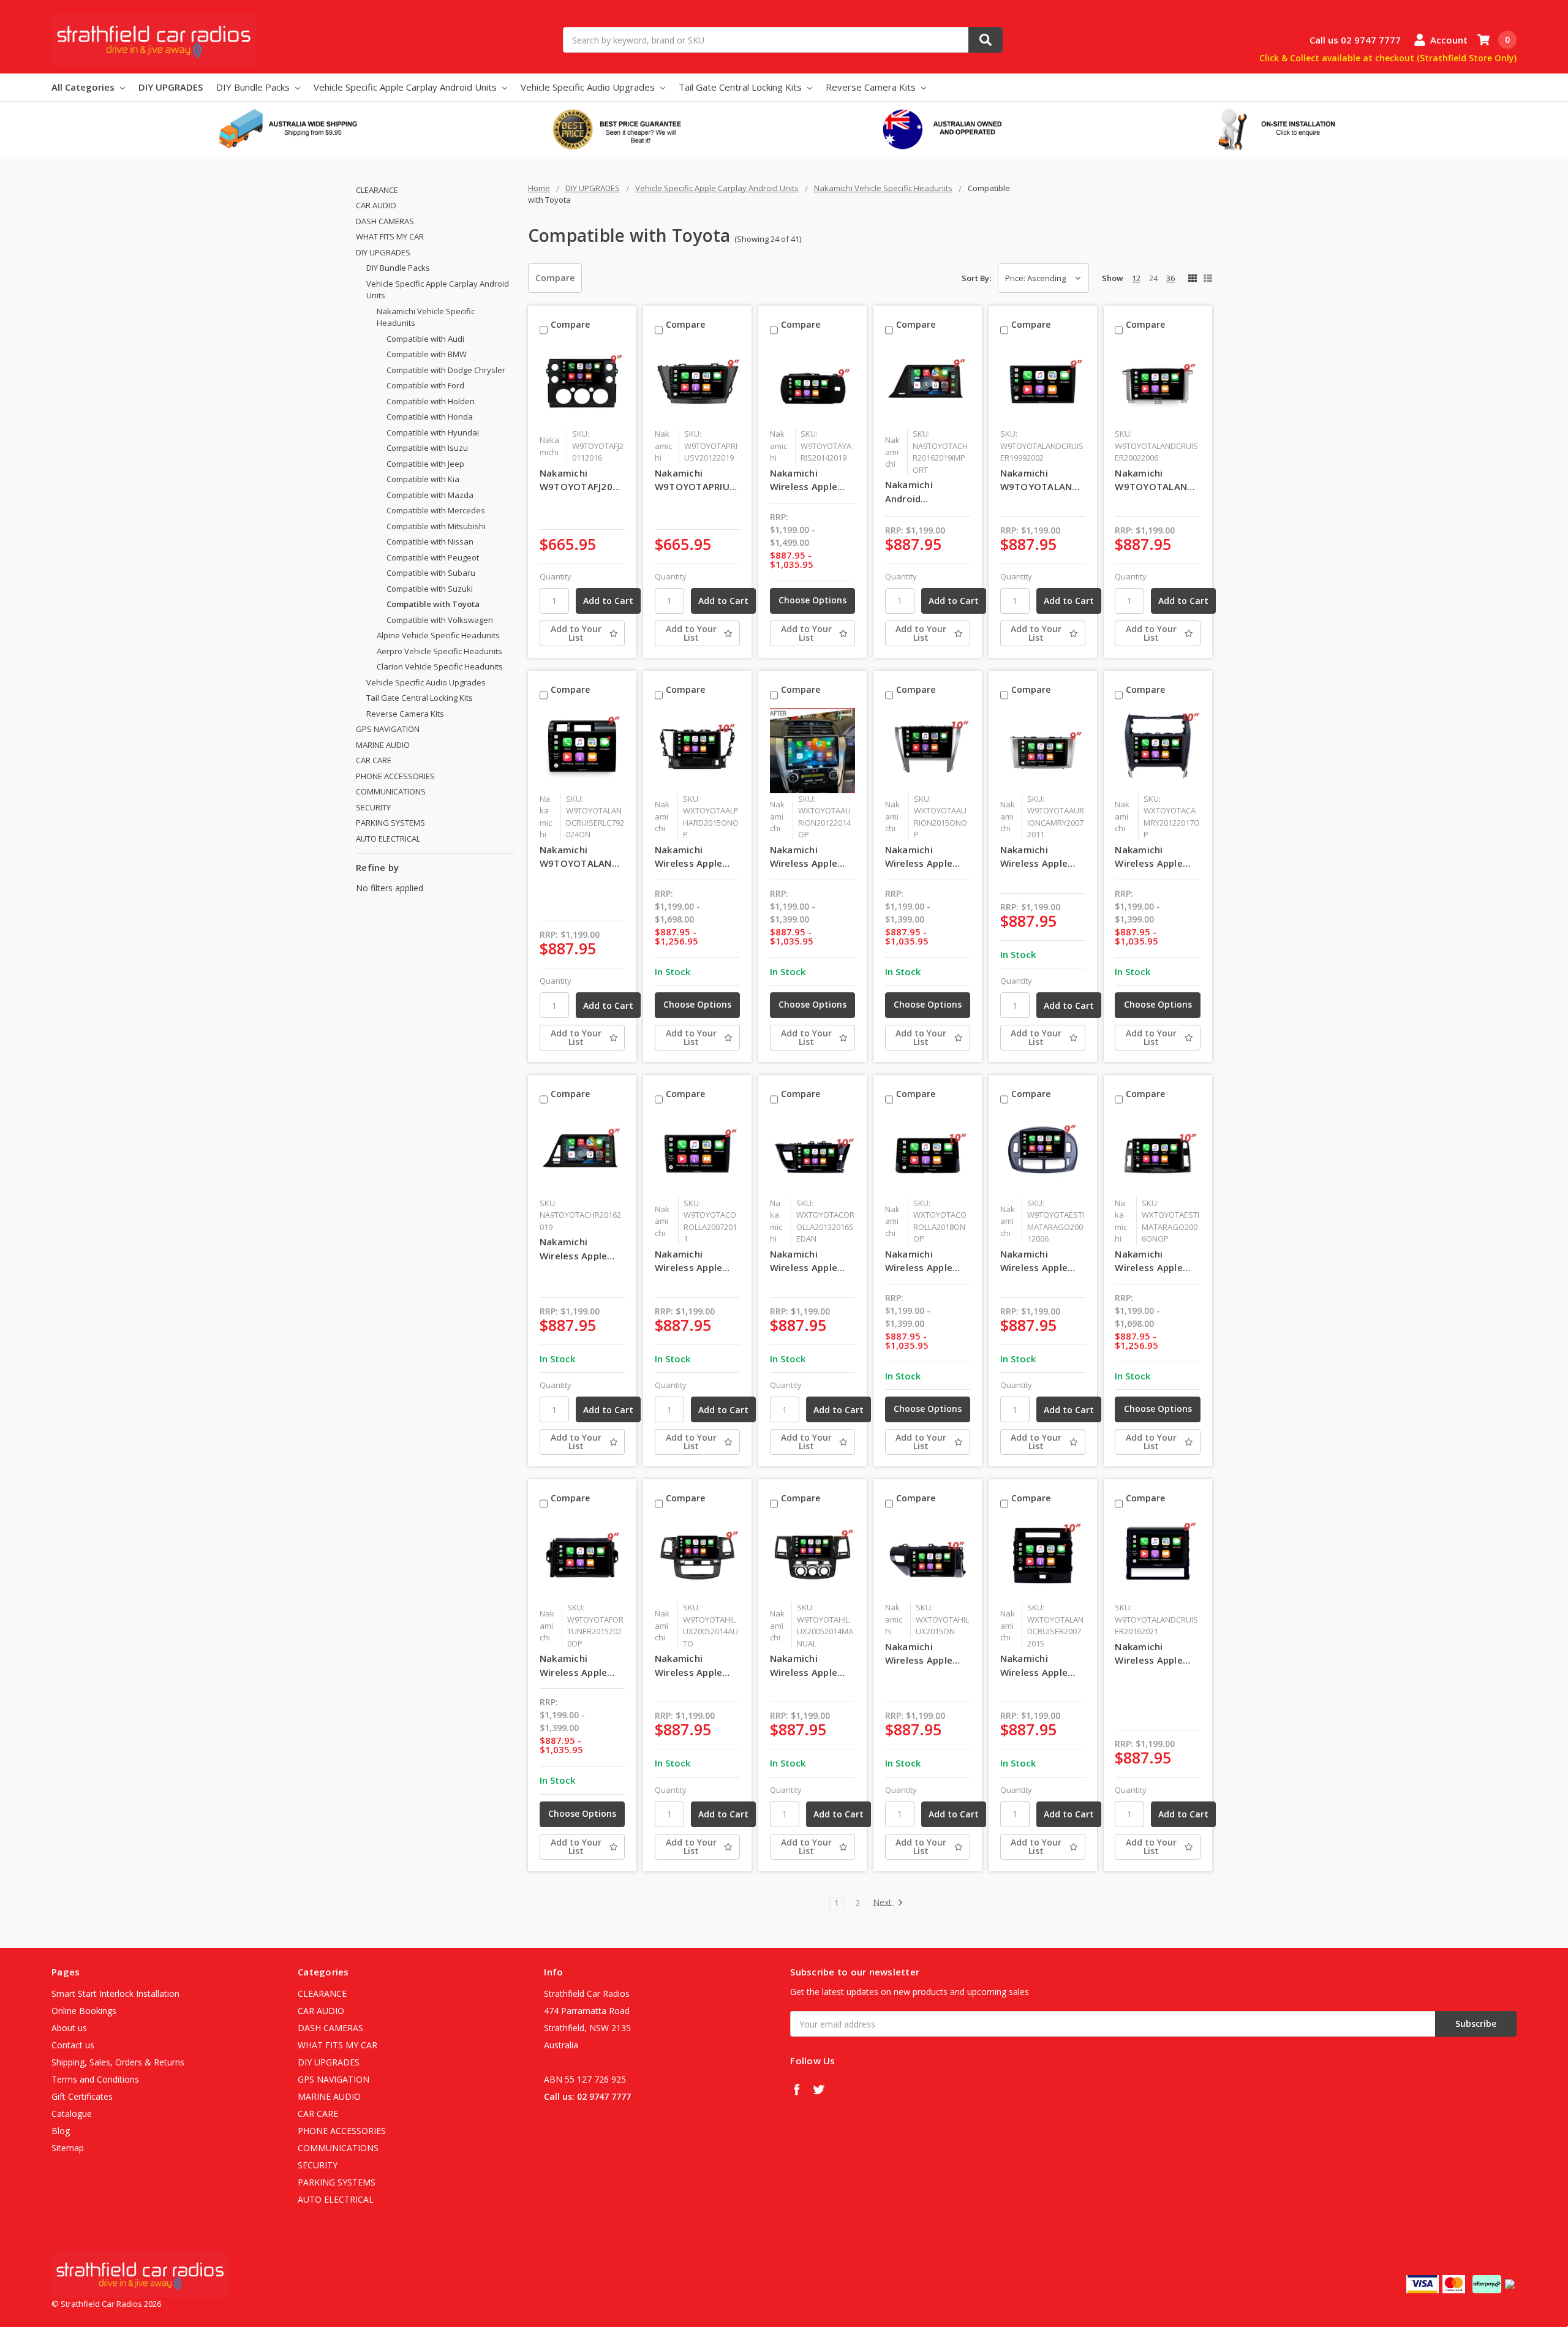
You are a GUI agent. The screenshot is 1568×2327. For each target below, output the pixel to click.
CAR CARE (374, 760)
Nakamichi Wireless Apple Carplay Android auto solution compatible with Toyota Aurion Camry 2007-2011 (1041, 857)
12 (1136, 278)
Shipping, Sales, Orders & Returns (118, 2062)
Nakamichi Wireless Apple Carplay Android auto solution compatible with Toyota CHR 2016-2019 (582, 1249)
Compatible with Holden (431, 401)
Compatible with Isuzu (427, 448)
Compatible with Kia (423, 479)
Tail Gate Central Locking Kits (741, 87)
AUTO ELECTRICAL (388, 839)
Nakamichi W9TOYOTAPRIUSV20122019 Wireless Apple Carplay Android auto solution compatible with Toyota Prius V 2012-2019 (697, 480)
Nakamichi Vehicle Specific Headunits (426, 317)
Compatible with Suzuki (430, 589)
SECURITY (373, 807)
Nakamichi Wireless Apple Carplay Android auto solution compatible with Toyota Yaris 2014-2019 (808, 480)
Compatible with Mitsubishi (436, 526)
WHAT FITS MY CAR (390, 236)
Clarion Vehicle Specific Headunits (440, 666)
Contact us (73, 2045)
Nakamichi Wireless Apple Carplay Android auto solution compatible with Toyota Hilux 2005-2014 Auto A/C (692, 1665)
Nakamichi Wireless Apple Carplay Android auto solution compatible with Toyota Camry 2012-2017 (1152, 857)
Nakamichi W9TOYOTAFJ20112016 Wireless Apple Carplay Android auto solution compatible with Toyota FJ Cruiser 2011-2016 (582, 480)
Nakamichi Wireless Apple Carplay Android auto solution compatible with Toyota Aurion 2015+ (923, 857)
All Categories (84, 87)
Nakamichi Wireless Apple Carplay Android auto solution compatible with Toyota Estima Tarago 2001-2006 (1038, 1261)
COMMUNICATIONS (391, 791)
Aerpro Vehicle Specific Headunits (439, 651)
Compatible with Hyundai (433, 432)
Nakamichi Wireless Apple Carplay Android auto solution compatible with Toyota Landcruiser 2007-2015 (1042, 1665)
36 (1170, 278)
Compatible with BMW (427, 354)
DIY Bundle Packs (254, 87)
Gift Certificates (82, 2096)
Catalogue (72, 2114)
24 (1153, 278)
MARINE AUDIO (383, 745)
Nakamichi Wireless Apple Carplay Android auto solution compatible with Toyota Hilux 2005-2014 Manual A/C (812, 1665)
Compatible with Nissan (430, 541)
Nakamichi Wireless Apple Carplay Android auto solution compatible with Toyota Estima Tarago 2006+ (1152, 1261)
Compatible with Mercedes (436, 510)
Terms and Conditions (95, 2079)
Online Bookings (84, 2011)
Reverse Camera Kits (872, 87)
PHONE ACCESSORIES (395, 776)
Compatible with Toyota (433, 604)
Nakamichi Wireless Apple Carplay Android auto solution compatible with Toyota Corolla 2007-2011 (692, 1261)
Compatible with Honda (430, 417)
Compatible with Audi (425, 339)
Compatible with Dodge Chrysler (446, 370)
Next (884, 1903)
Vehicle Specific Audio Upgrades (589, 87)
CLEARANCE (377, 190)
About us (69, 2028)
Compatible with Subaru (431, 573)
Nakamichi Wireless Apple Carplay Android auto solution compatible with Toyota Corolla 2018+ (923, 1261)
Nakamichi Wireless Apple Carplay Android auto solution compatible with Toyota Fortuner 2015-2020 (578, 1665)
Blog (61, 2131)
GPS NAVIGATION (388, 729)
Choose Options (812, 600)
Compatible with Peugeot (433, 557)
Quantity (556, 576)
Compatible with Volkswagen (440, 620)
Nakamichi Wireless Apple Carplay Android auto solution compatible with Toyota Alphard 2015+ (692, 857)
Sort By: (976, 278)
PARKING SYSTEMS (390, 823)
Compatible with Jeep (425, 464)
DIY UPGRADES (171, 87)
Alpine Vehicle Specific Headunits (438, 635)
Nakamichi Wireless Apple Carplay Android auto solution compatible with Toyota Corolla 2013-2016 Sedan (810, 1261)
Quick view (582, 385)
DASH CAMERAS (385, 221)
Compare (555, 278)
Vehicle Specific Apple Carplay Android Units (406, 87)
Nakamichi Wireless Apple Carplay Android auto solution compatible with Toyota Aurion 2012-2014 (808, 857)
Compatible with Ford (425, 385)
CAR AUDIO (376, 205)
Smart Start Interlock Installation (115, 1993)
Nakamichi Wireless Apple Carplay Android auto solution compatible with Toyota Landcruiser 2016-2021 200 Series (1156, 1654)
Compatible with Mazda (430, 495)
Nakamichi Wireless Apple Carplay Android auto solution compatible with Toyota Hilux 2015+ (923, 1654)
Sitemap (68, 2148)
